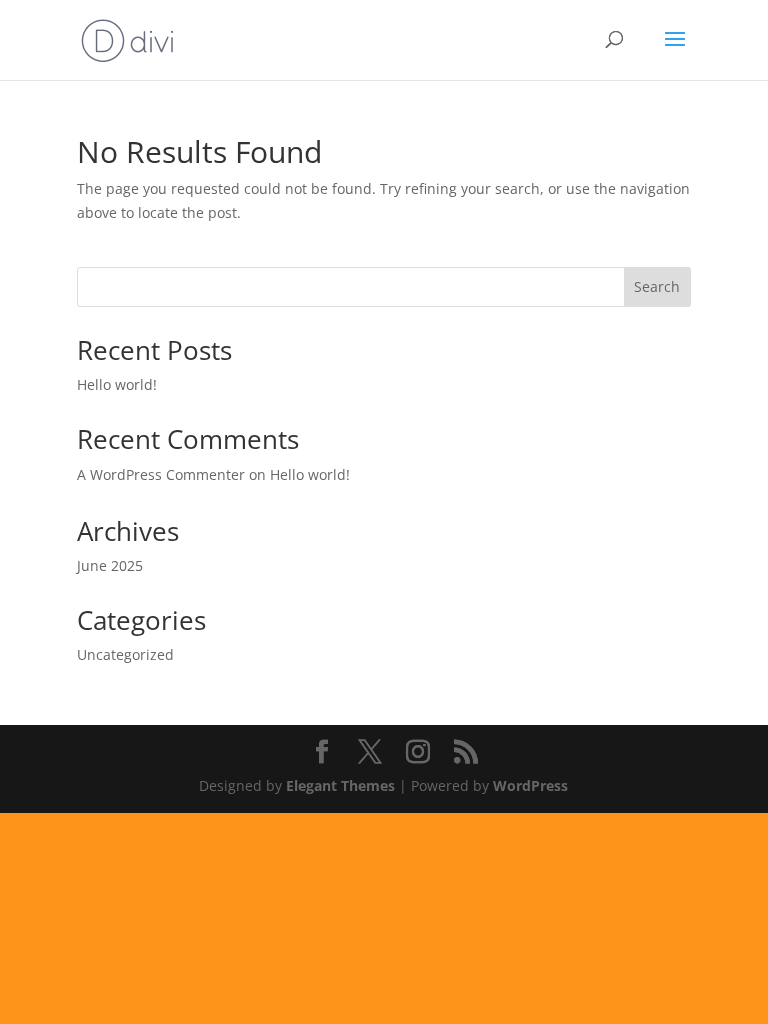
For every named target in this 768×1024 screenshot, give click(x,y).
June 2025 (110, 565)
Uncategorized (125, 654)
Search (657, 286)
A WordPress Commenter (161, 474)
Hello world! (117, 384)
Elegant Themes (340, 785)
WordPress (530, 785)
